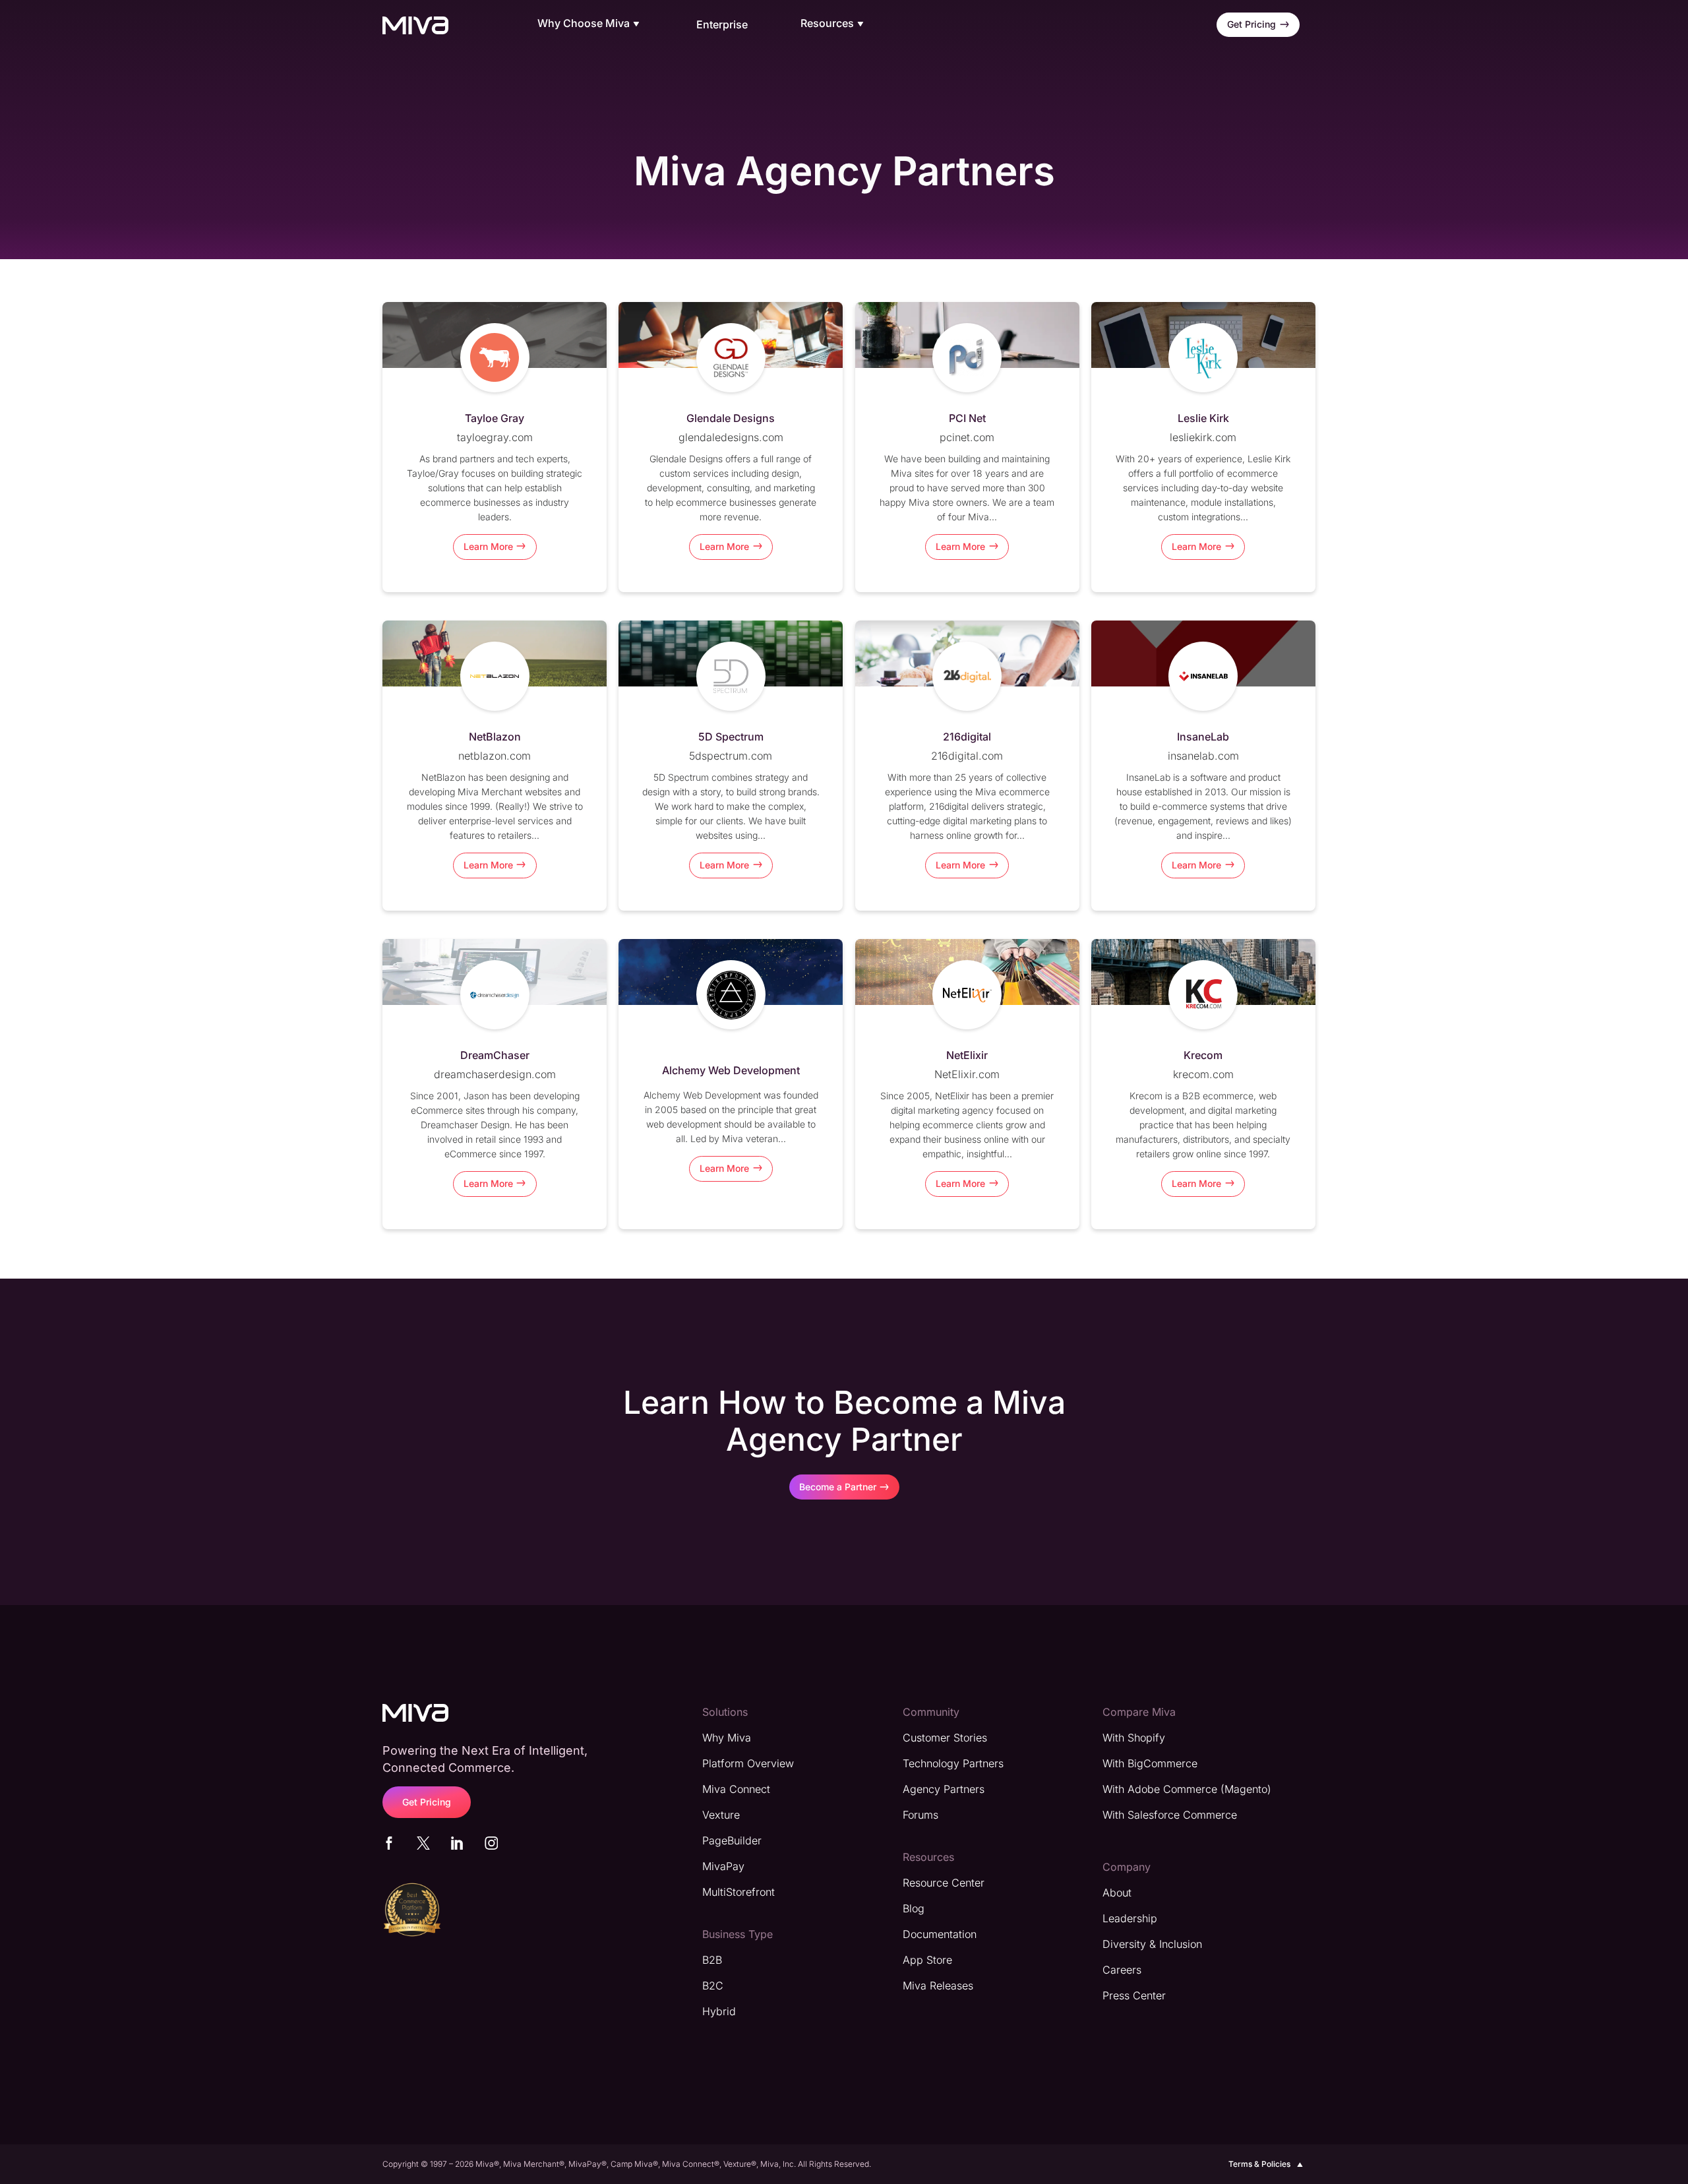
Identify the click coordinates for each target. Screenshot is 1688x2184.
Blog (914, 1908)
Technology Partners (953, 1763)
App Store (927, 1960)
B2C (713, 1986)
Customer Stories (945, 1738)
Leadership (1130, 1918)
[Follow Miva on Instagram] (491, 1846)
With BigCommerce (1150, 1763)
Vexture (721, 1815)
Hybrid (719, 2011)
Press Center (1134, 1995)
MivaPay (723, 1866)
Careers (1122, 1970)
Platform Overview (748, 1763)
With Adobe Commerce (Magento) (1187, 1789)
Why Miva (727, 1738)
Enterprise (722, 24)
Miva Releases (938, 1986)
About (1117, 1893)
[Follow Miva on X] (423, 1846)
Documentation (940, 1934)
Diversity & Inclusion (1152, 1944)
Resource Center (944, 1883)
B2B (712, 1960)
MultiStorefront (738, 1892)
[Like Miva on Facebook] (389, 1846)
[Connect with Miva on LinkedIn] (457, 1846)
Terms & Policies (1259, 2164)
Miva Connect (736, 1789)
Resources (827, 24)
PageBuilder (732, 1840)
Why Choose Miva (584, 24)
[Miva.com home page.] (415, 25)
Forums (920, 1815)
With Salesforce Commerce (1170, 1815)
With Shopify (1134, 1738)
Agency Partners (944, 1789)
